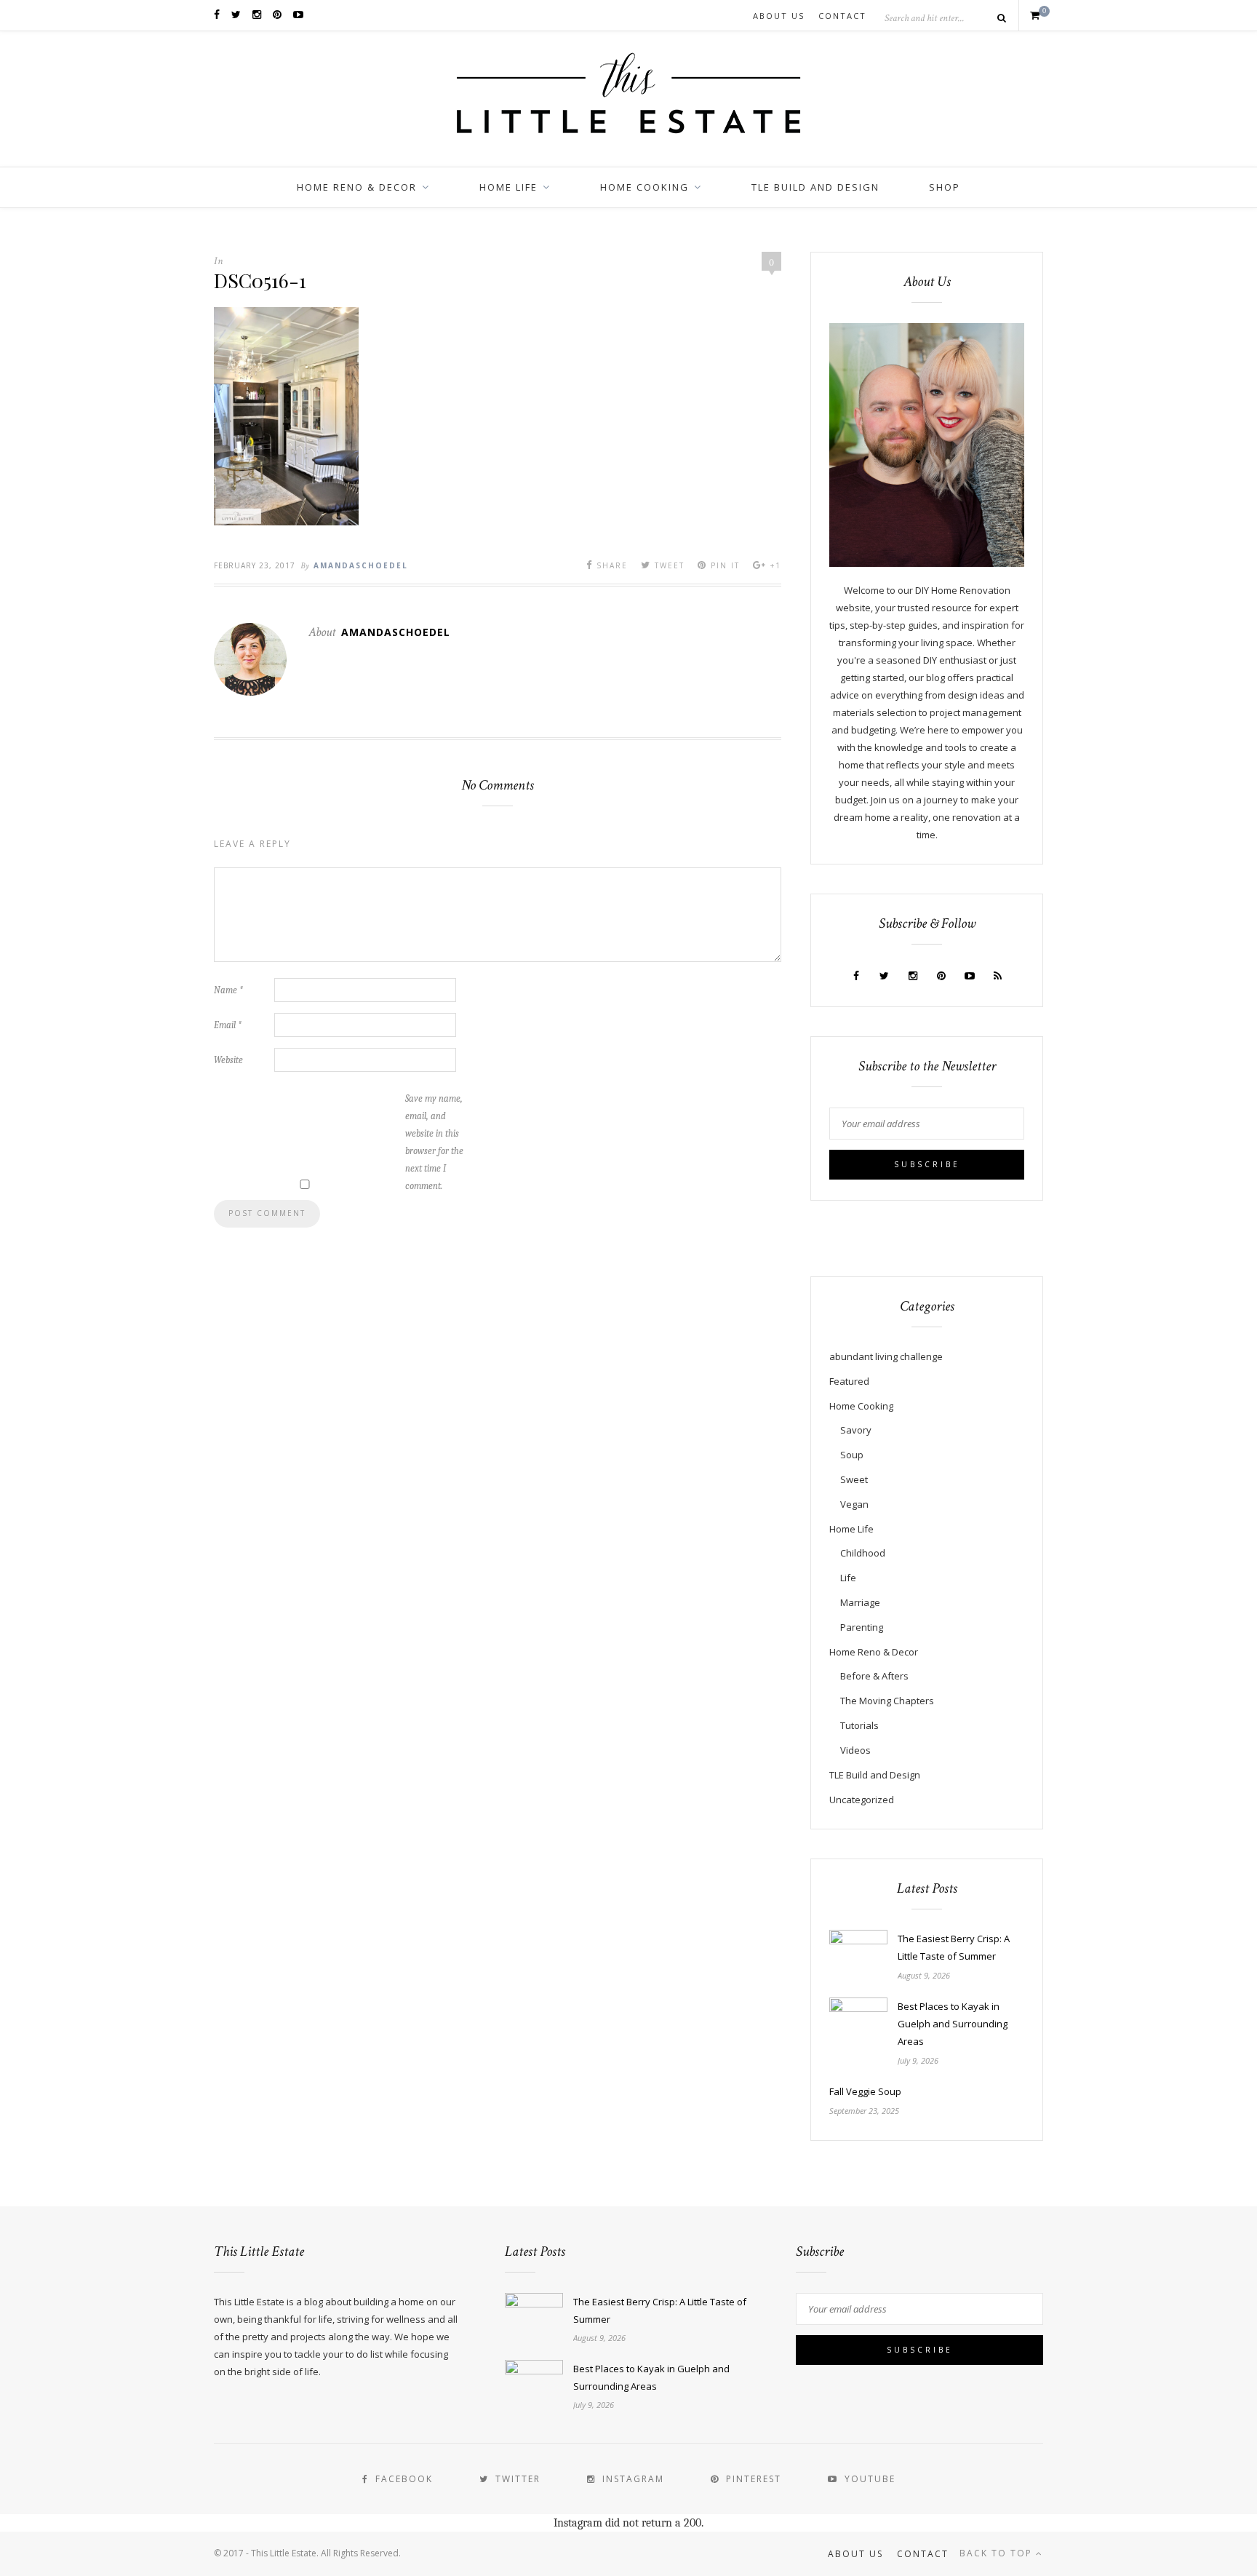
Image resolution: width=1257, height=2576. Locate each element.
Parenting (862, 1627)
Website (228, 1060)
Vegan (854, 1504)
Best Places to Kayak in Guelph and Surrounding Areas (953, 2024)
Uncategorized (862, 1800)
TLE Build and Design (815, 187)
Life (848, 1578)
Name (228, 990)
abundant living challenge (886, 1356)
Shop (945, 187)
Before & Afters (874, 1676)
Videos (855, 1750)
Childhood (863, 1553)
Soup (852, 1455)
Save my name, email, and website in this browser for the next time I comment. (434, 1142)
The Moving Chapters (887, 1701)
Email (228, 1025)
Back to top (998, 2553)
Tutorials (859, 1725)
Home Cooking (645, 187)
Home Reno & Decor (357, 187)
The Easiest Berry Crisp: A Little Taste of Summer (954, 1947)
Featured (849, 1381)
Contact (842, 16)
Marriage (860, 1602)
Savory (856, 1430)
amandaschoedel (361, 565)
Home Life (508, 187)
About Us (779, 16)
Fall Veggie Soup (865, 2091)
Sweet (854, 1479)
